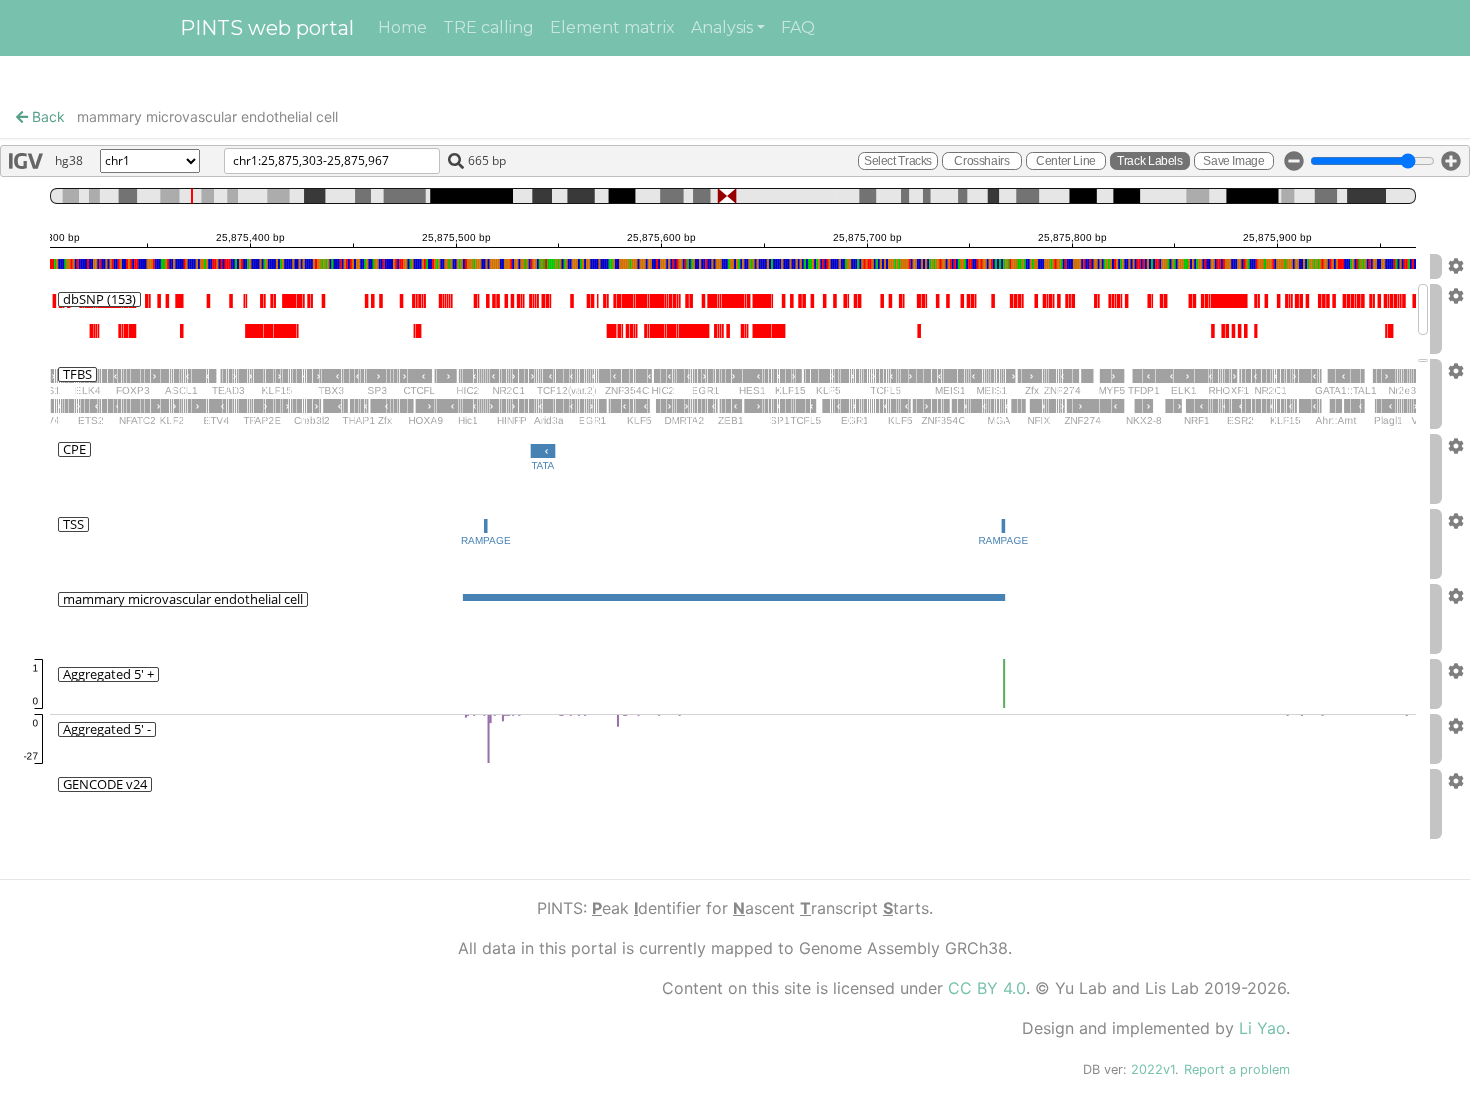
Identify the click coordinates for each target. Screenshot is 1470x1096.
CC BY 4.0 (987, 988)
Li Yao (1262, 1028)
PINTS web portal (267, 28)
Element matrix (612, 27)
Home (402, 27)
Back (46, 116)
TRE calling (488, 27)
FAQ (798, 27)
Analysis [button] (722, 27)
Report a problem (1237, 1069)
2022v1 (1153, 1069)
